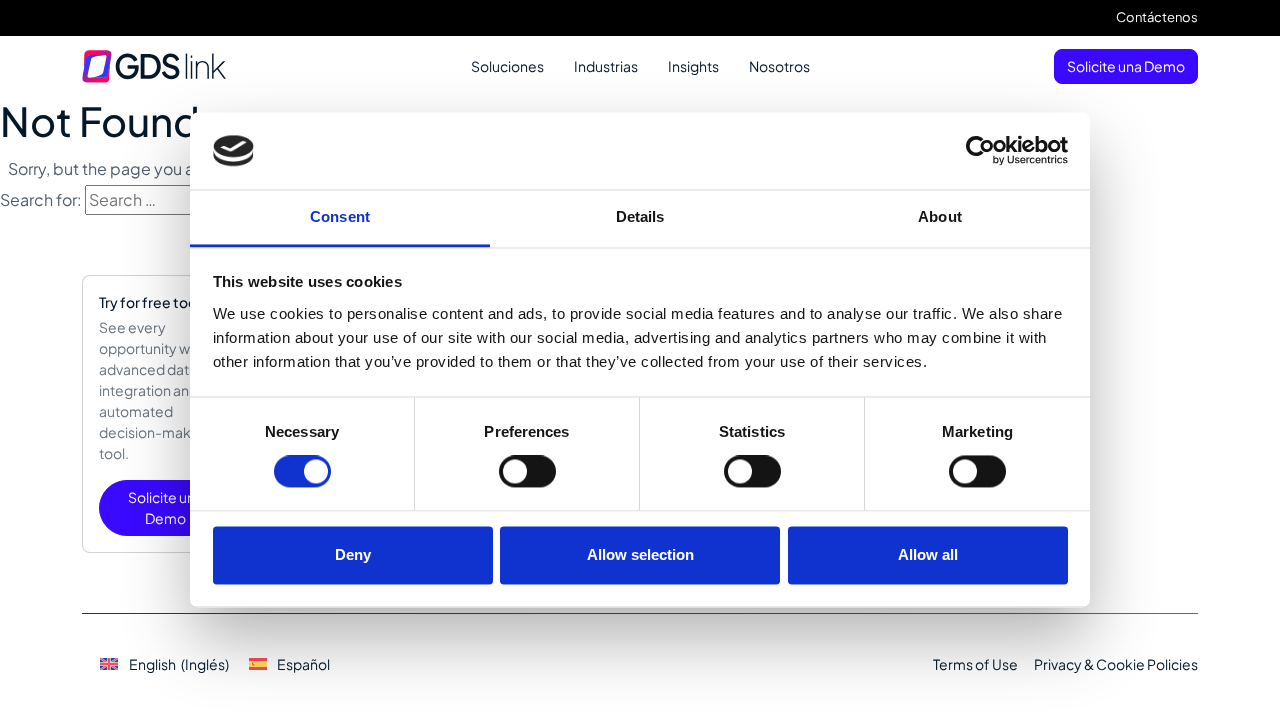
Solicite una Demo (1126, 66)
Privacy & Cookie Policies (1116, 664)
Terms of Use (975, 664)
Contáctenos (1157, 17)
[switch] (527, 472)
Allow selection (640, 554)
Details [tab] (640, 216)
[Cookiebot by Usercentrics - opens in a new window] (980, 151)
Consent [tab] (340, 216)
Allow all (928, 554)
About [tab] (940, 216)
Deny (353, 554)
